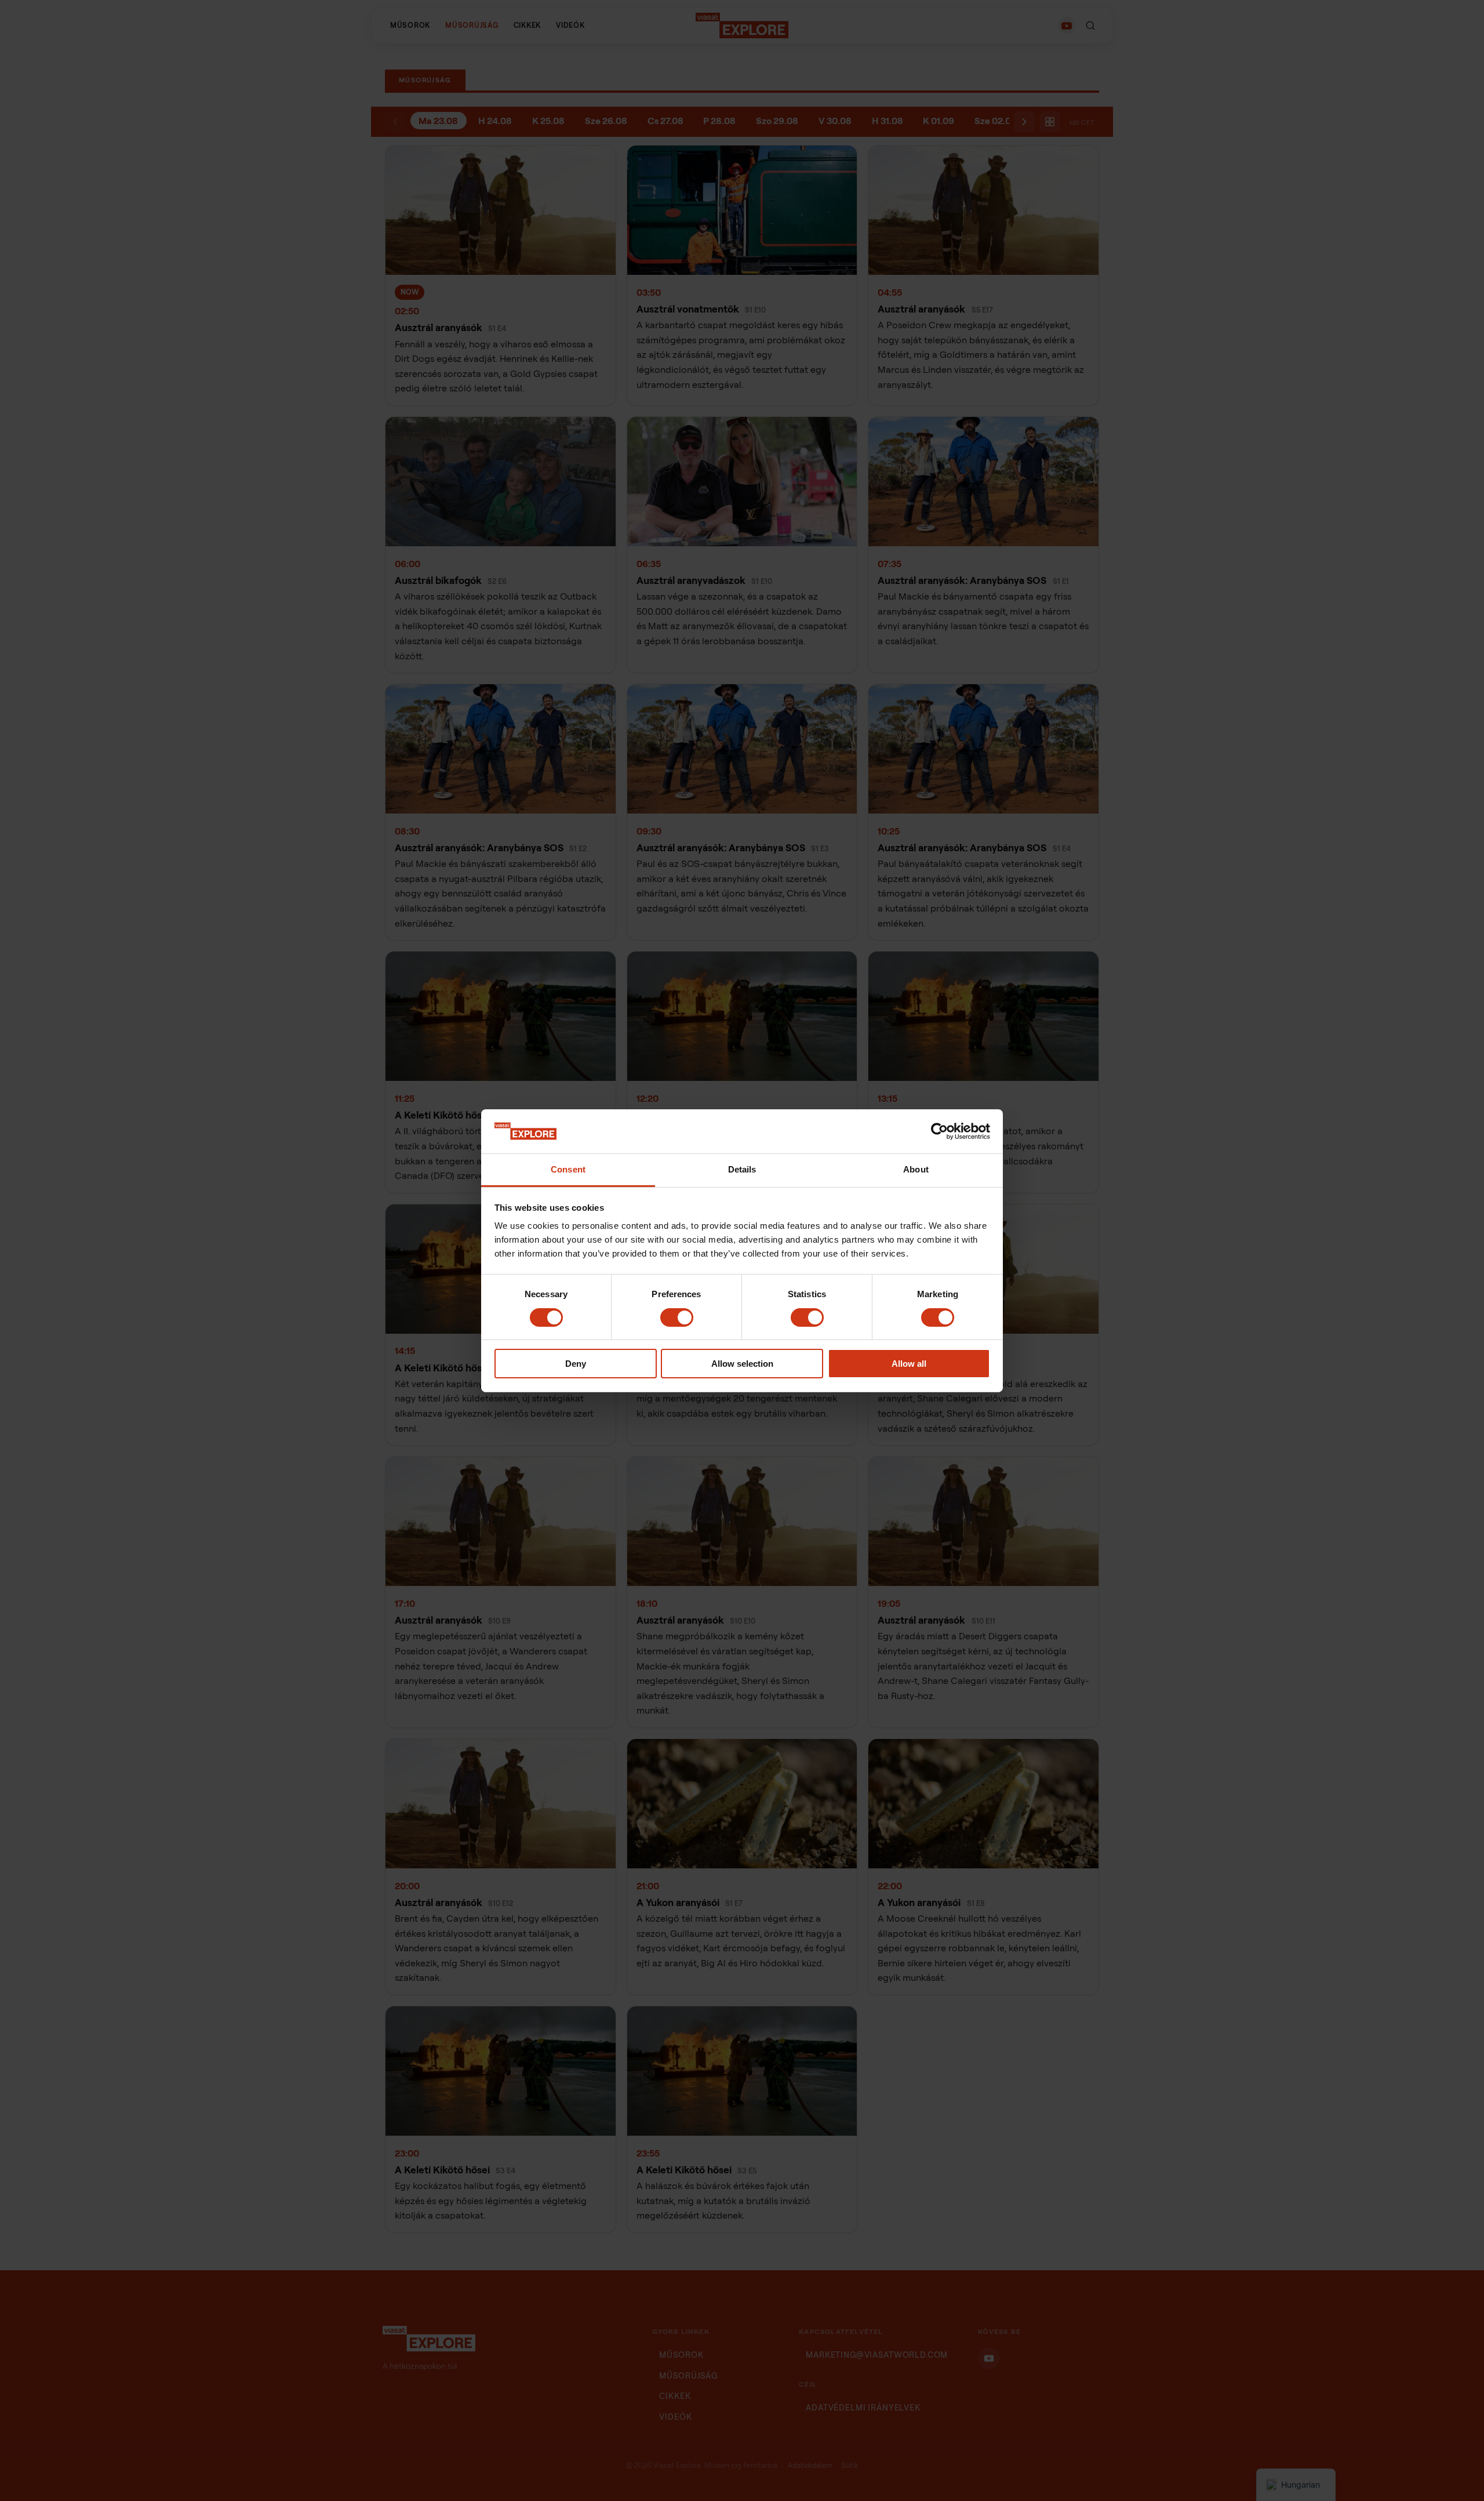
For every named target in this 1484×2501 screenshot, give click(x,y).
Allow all (909, 1364)
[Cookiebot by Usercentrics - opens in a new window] (939, 1131)
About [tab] (916, 1169)
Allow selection (742, 1364)
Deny (576, 1364)
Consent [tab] (568, 1169)
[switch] (677, 1317)
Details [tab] (742, 1169)
